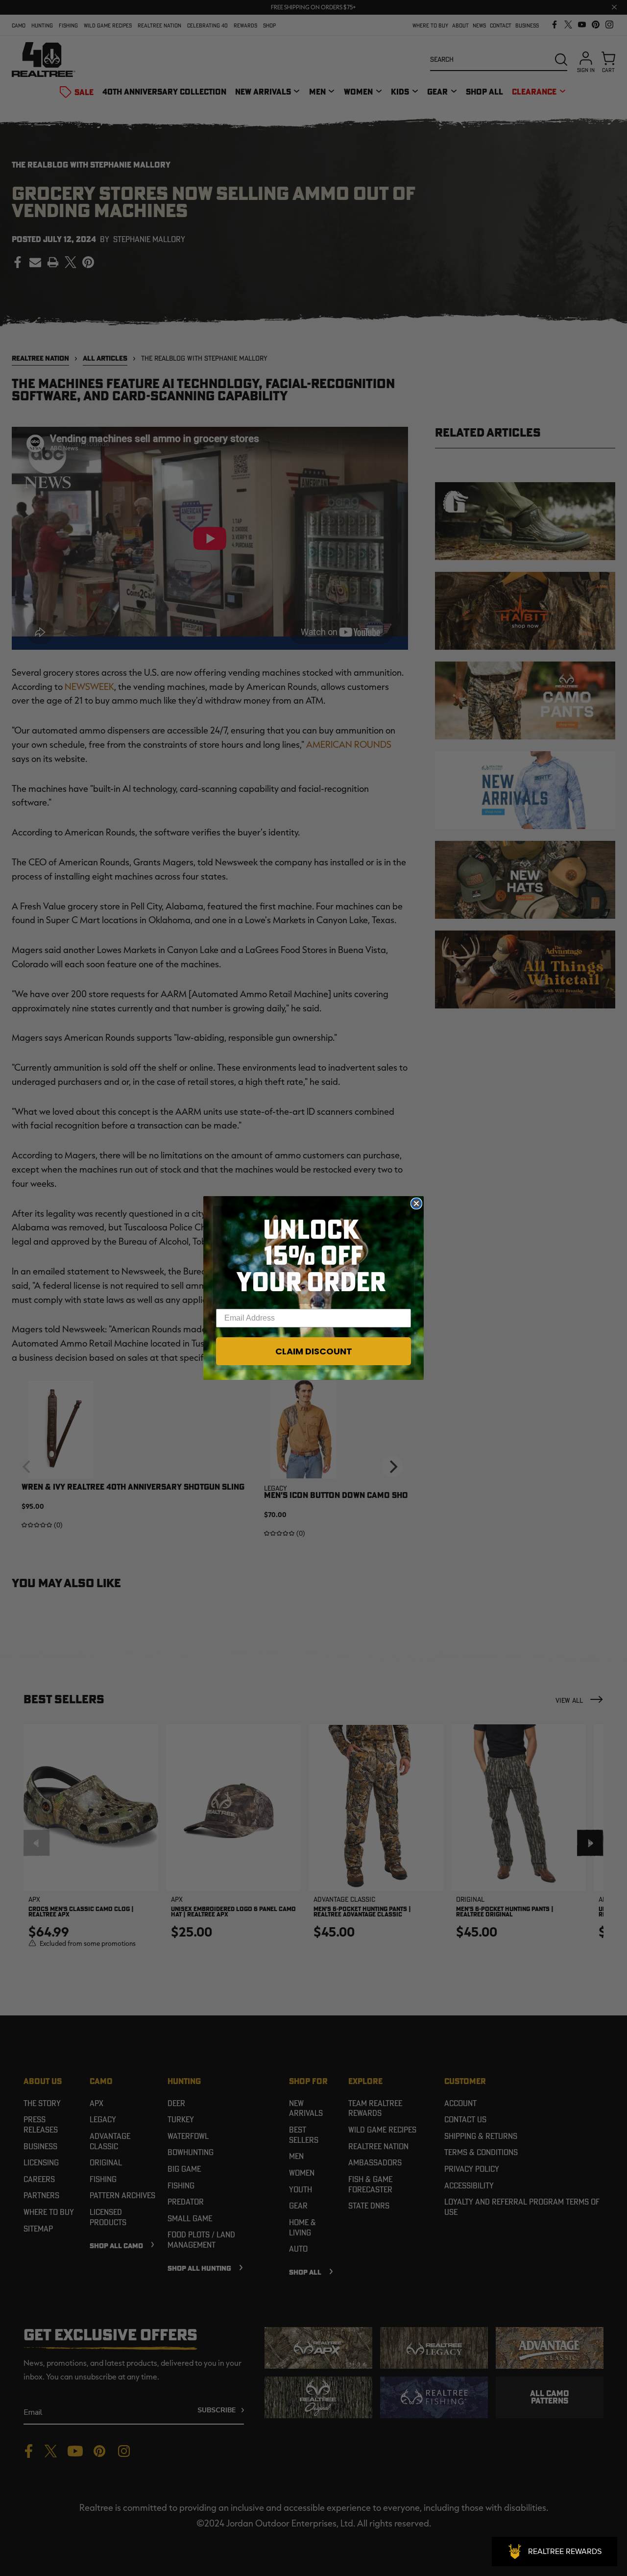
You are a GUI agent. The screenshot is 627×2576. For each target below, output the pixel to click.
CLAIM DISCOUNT (314, 1351)
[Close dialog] (416, 1203)
